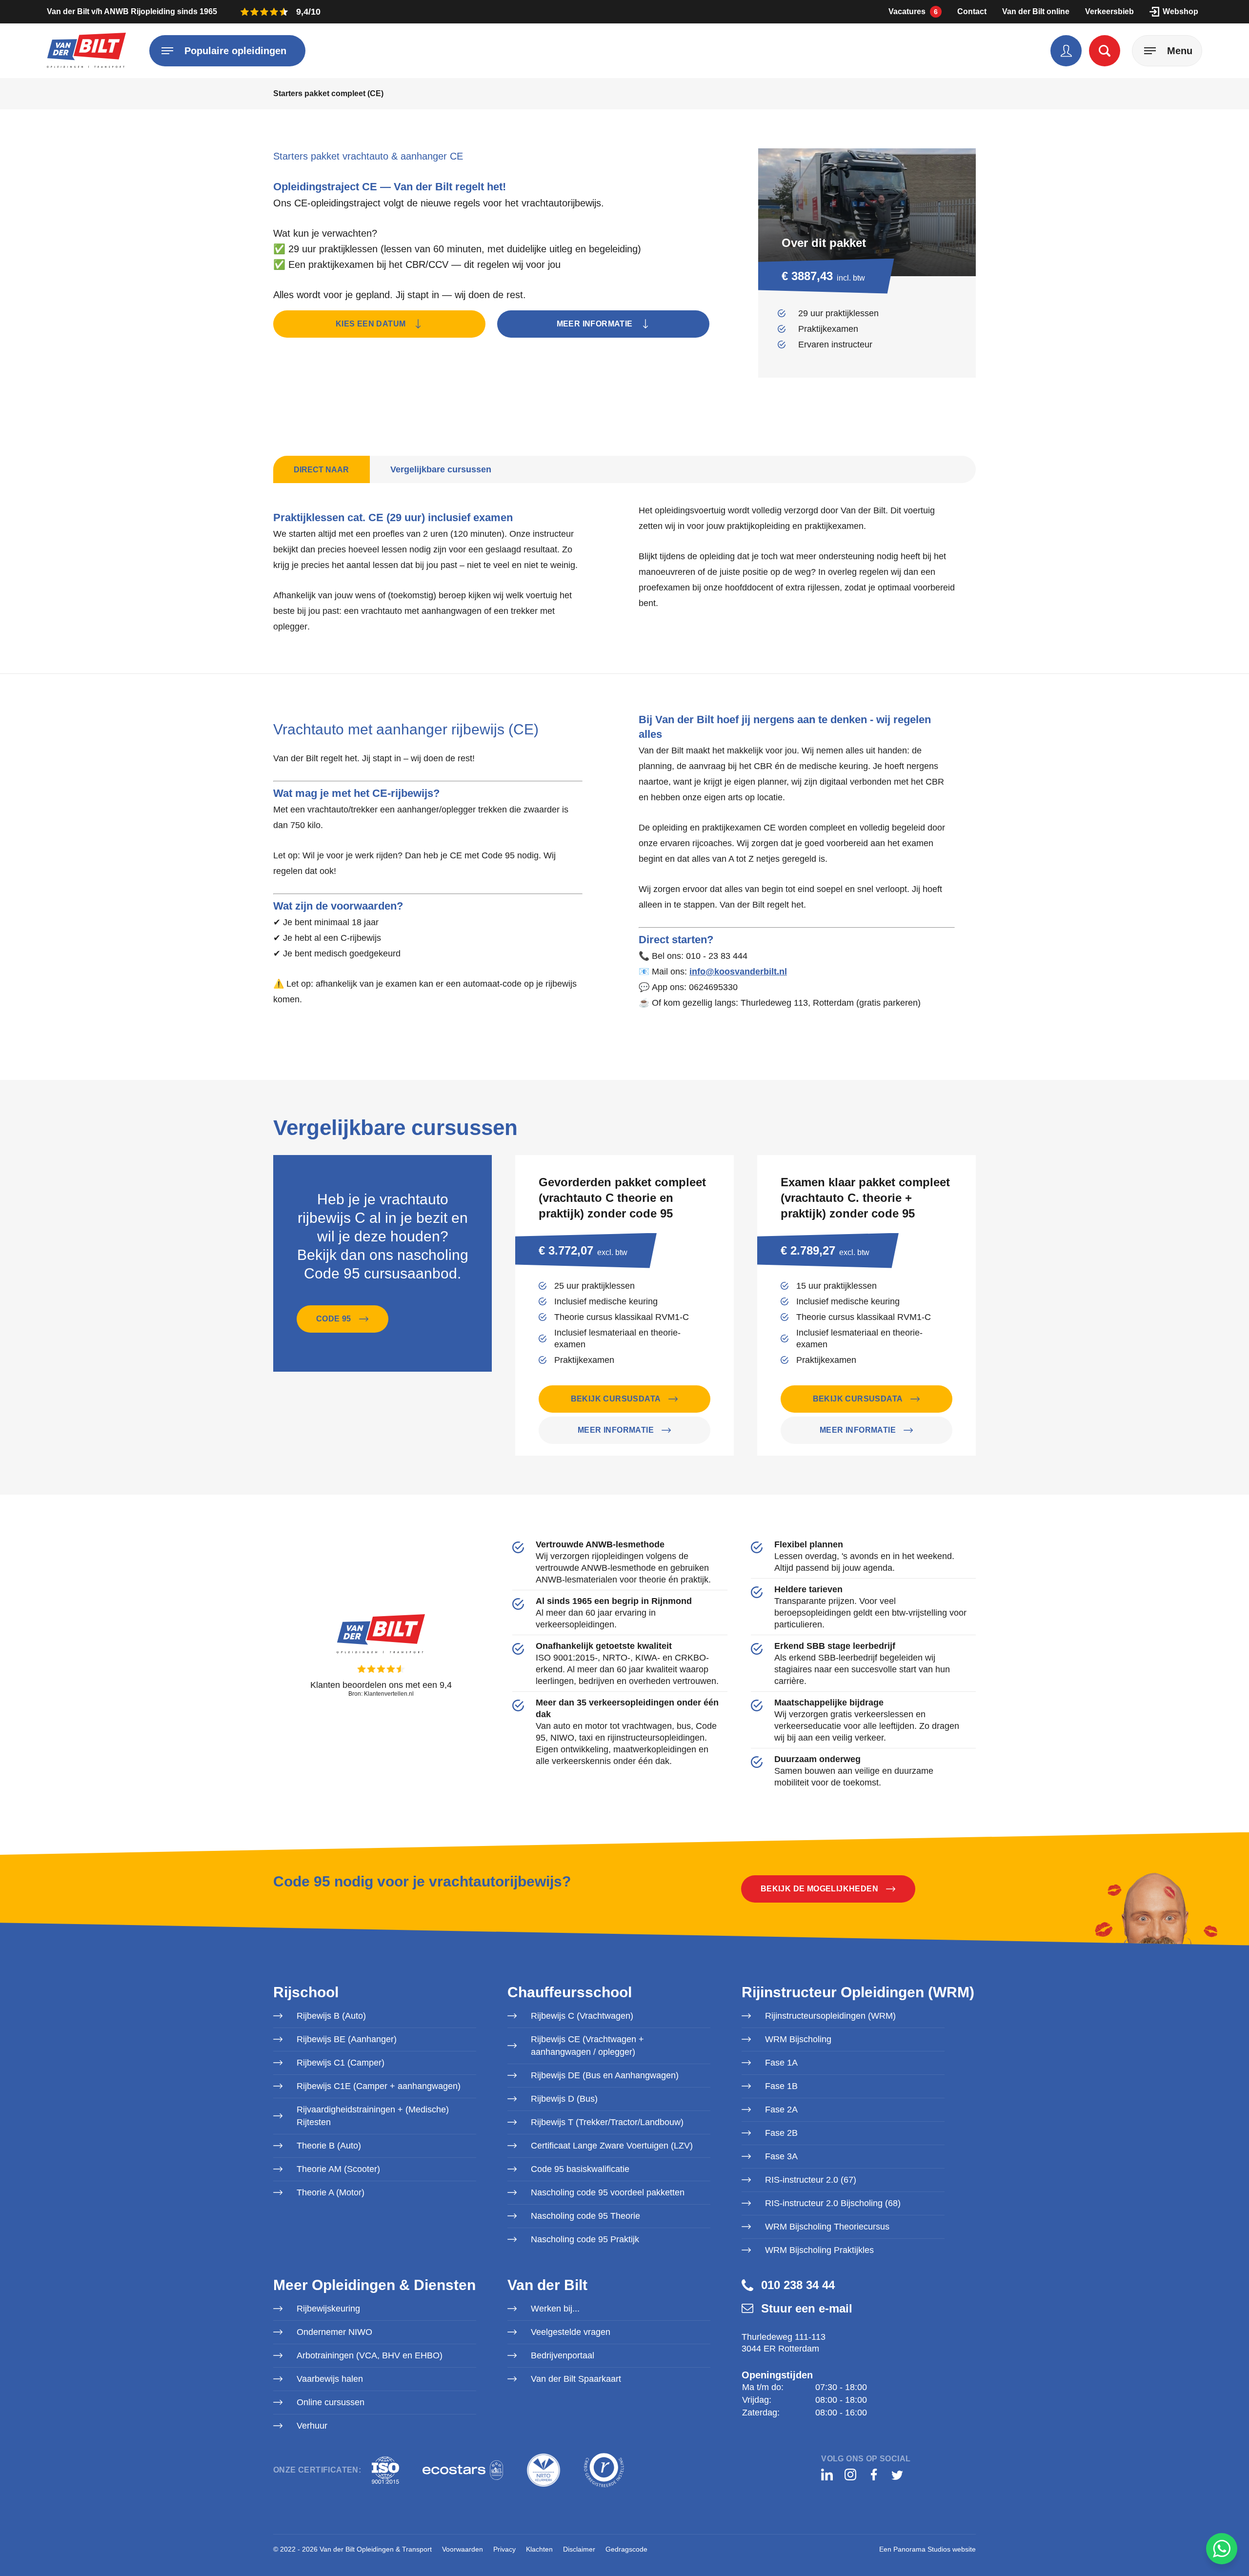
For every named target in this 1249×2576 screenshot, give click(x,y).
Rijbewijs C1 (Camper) (341, 2063)
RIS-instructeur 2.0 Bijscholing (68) (833, 2203)
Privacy (504, 2549)
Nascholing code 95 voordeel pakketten (608, 2192)
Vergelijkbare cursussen (441, 469)
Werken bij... (555, 2309)
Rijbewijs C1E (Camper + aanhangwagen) (379, 2086)
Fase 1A (781, 2063)
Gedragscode (626, 2549)
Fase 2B (781, 2133)
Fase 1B (781, 2086)
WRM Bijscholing (798, 2039)
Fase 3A (781, 2156)
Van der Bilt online (1036, 11)
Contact (972, 11)
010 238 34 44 (798, 2285)
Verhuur (312, 2426)
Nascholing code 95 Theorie (585, 2216)
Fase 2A (781, 2109)
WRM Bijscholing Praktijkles (819, 2250)
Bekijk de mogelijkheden (819, 1889)
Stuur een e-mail (807, 2308)
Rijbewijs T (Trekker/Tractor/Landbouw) (607, 2122)
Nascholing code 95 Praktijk (585, 2239)
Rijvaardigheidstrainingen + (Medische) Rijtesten (373, 2116)
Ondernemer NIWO (334, 2332)
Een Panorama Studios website (927, 2549)
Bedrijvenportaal (563, 2355)
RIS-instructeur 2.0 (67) (811, 2180)
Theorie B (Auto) (329, 2146)
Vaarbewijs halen (330, 2379)
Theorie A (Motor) (331, 2192)
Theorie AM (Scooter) (338, 2169)
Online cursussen (331, 2402)
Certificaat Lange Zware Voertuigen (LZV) (612, 2146)
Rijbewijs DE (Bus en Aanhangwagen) (605, 2075)
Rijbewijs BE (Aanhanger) (347, 2039)
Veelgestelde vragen (571, 2332)
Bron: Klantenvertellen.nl (381, 1694)
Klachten (539, 2549)
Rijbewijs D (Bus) (564, 2099)
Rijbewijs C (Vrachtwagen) (582, 2016)
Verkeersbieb (1109, 11)
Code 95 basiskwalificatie (580, 2169)
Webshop (1180, 11)
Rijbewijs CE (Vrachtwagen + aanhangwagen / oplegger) (587, 2046)
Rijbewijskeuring (328, 2309)
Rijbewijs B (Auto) (331, 2016)
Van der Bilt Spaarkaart (576, 2379)
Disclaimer (579, 2549)
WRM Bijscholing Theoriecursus (827, 2227)
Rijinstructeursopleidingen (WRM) (830, 2016)
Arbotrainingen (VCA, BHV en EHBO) (370, 2355)
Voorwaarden (463, 2549)
